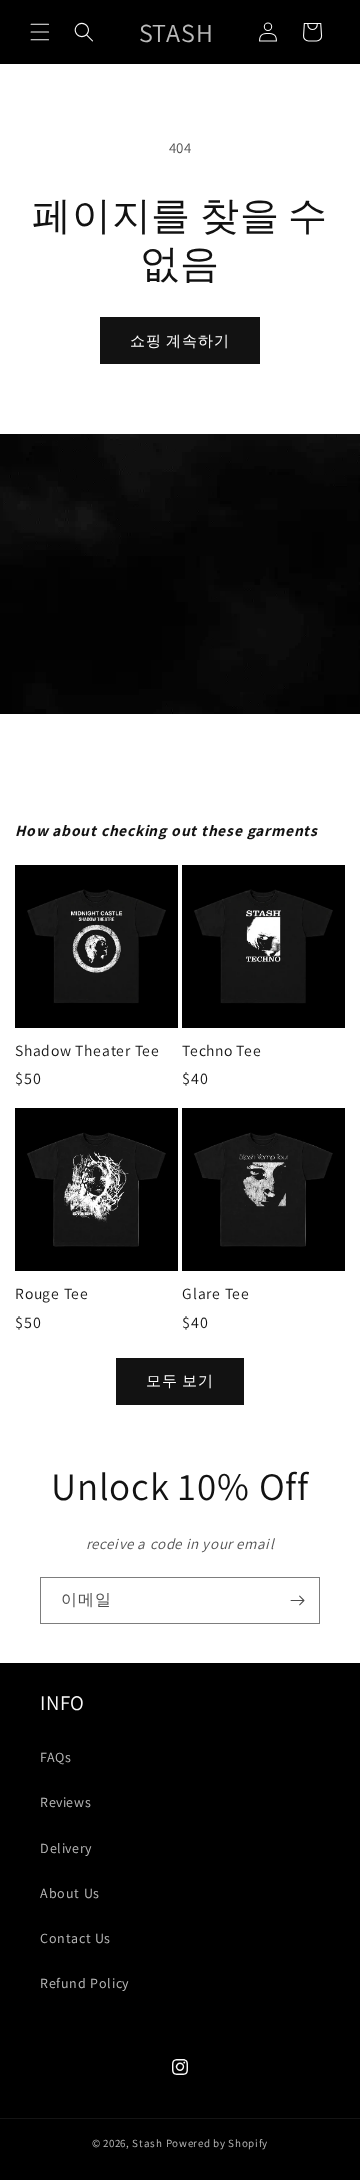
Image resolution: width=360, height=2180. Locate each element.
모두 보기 (180, 1380)
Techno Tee (222, 1050)
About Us (70, 1893)
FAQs (55, 1757)
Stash (147, 2143)
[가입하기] (297, 1600)
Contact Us (75, 1938)
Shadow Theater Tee (87, 1050)
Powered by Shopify (217, 2143)
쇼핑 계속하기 (180, 340)
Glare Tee (216, 1293)
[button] (40, 32)
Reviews (65, 1802)
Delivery (66, 1848)
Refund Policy (84, 1983)
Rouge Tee (52, 1293)
